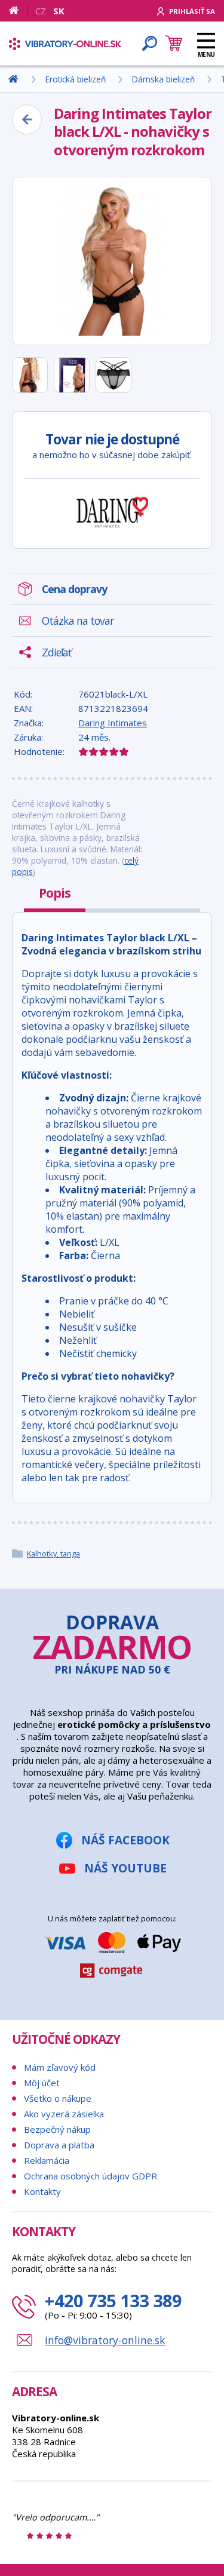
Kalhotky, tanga (53, 1553)
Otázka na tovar (78, 621)
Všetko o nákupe (58, 2098)
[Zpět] (27, 119)
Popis (55, 893)
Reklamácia (47, 2160)
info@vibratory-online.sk (105, 2340)
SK (59, 11)
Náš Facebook (125, 1840)
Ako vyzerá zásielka (64, 2114)
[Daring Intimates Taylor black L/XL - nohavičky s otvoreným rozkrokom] (112, 261)
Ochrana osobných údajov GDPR (90, 2176)
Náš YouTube (125, 1868)
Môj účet (42, 2083)
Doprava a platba (59, 2145)
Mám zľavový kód (60, 2067)
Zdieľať (56, 652)
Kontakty (42, 2191)
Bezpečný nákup (57, 2129)
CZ (41, 11)
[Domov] (18, 10)
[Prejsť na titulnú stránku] (65, 44)
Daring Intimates (113, 723)
